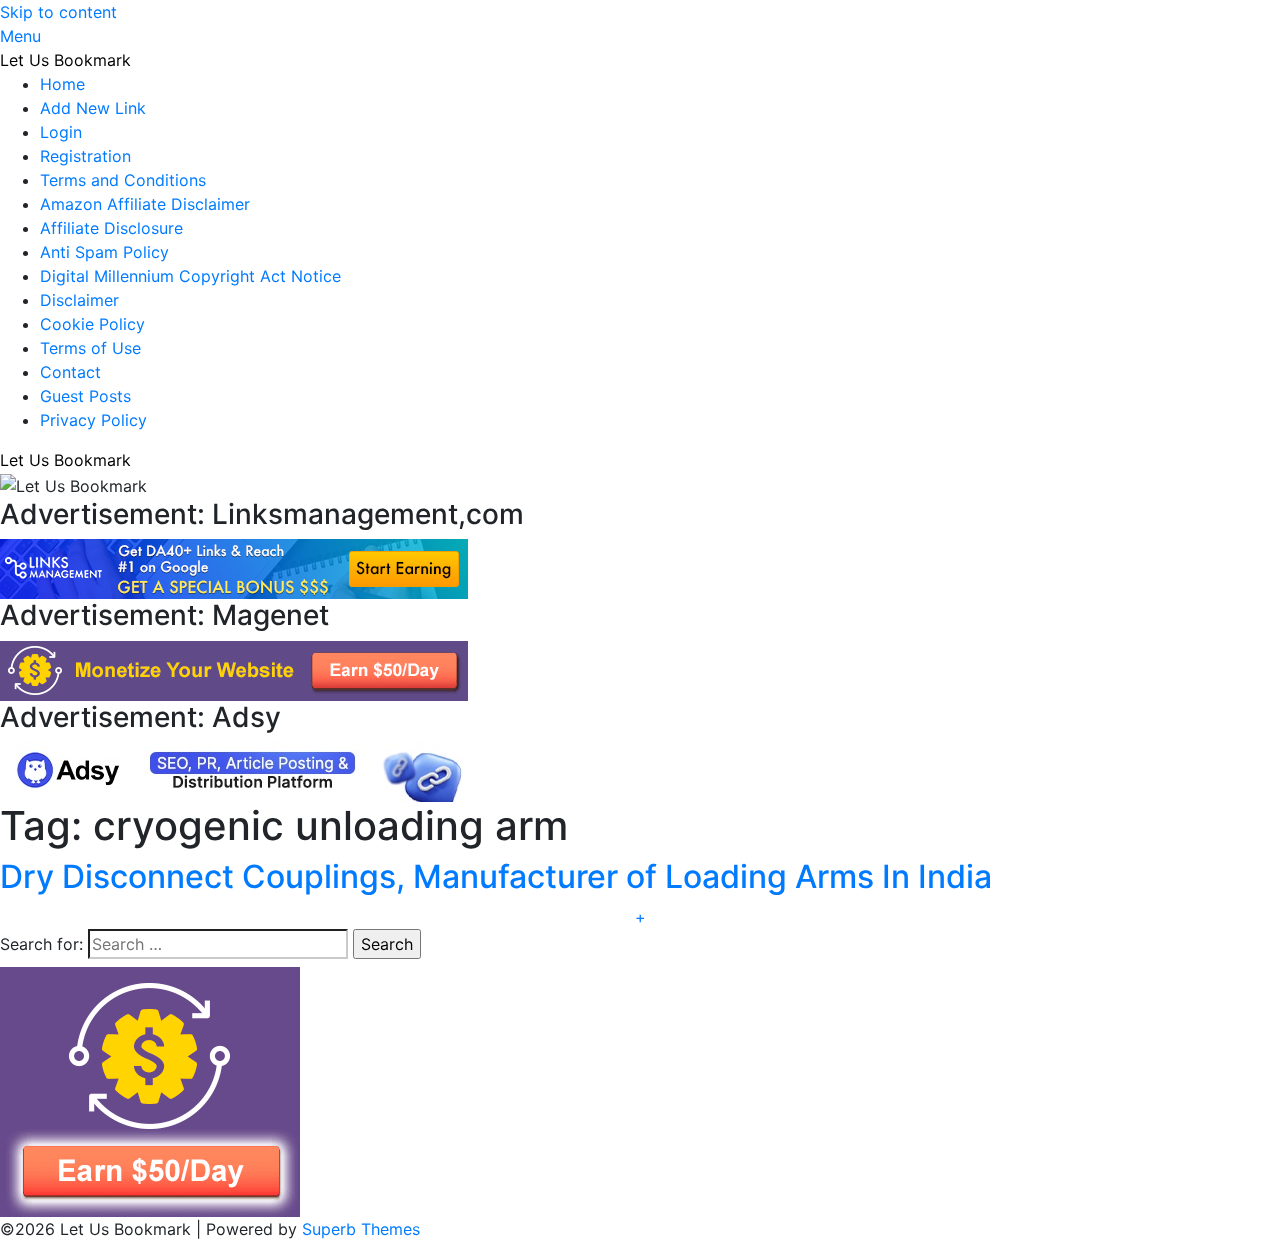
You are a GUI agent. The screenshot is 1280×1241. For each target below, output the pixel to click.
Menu (20, 36)
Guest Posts (85, 396)
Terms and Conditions (123, 180)
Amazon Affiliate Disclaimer (145, 204)
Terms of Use (90, 348)
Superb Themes (361, 1229)
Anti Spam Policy (104, 252)
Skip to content (58, 12)
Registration (85, 156)
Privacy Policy (93, 420)
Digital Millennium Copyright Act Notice (190, 276)
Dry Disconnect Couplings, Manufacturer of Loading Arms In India (496, 876)
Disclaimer (79, 300)
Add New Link (93, 108)
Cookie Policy (92, 324)
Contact (70, 372)
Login (61, 132)
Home (62, 84)
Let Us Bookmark (65, 60)
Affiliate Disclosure (111, 228)
